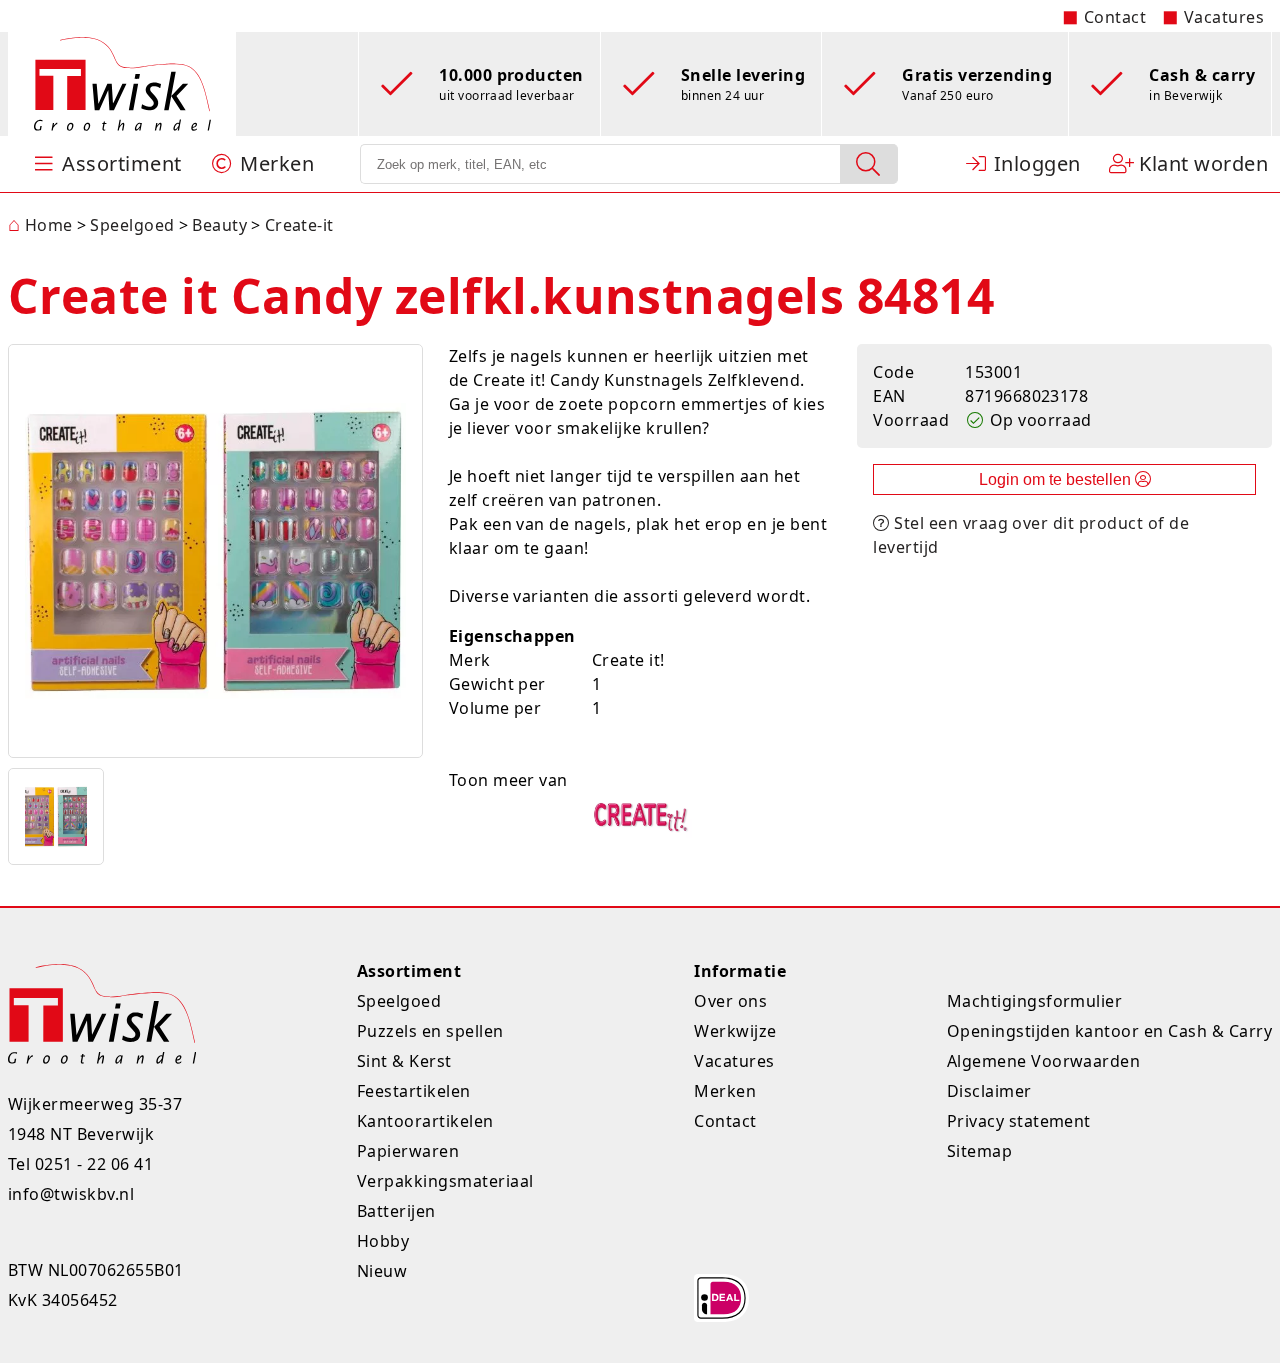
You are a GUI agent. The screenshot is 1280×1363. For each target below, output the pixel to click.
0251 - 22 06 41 (94, 1164)
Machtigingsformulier (1035, 1001)
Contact (1115, 17)
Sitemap (979, 1151)
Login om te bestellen (1057, 479)
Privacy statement (1019, 1121)
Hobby (383, 1241)
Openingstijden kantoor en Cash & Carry (1109, 1031)
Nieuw (382, 1271)
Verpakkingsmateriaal (445, 1181)
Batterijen (396, 1211)
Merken (725, 1091)
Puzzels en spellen (430, 1031)
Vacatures (1224, 17)
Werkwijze (735, 1031)
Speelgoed (399, 1001)
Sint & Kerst (404, 1061)
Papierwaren (408, 1151)
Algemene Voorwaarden (1044, 1061)
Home (40, 225)
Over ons (730, 1001)
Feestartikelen (414, 1091)
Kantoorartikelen (425, 1121)
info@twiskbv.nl (71, 1194)
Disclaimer (989, 1091)
